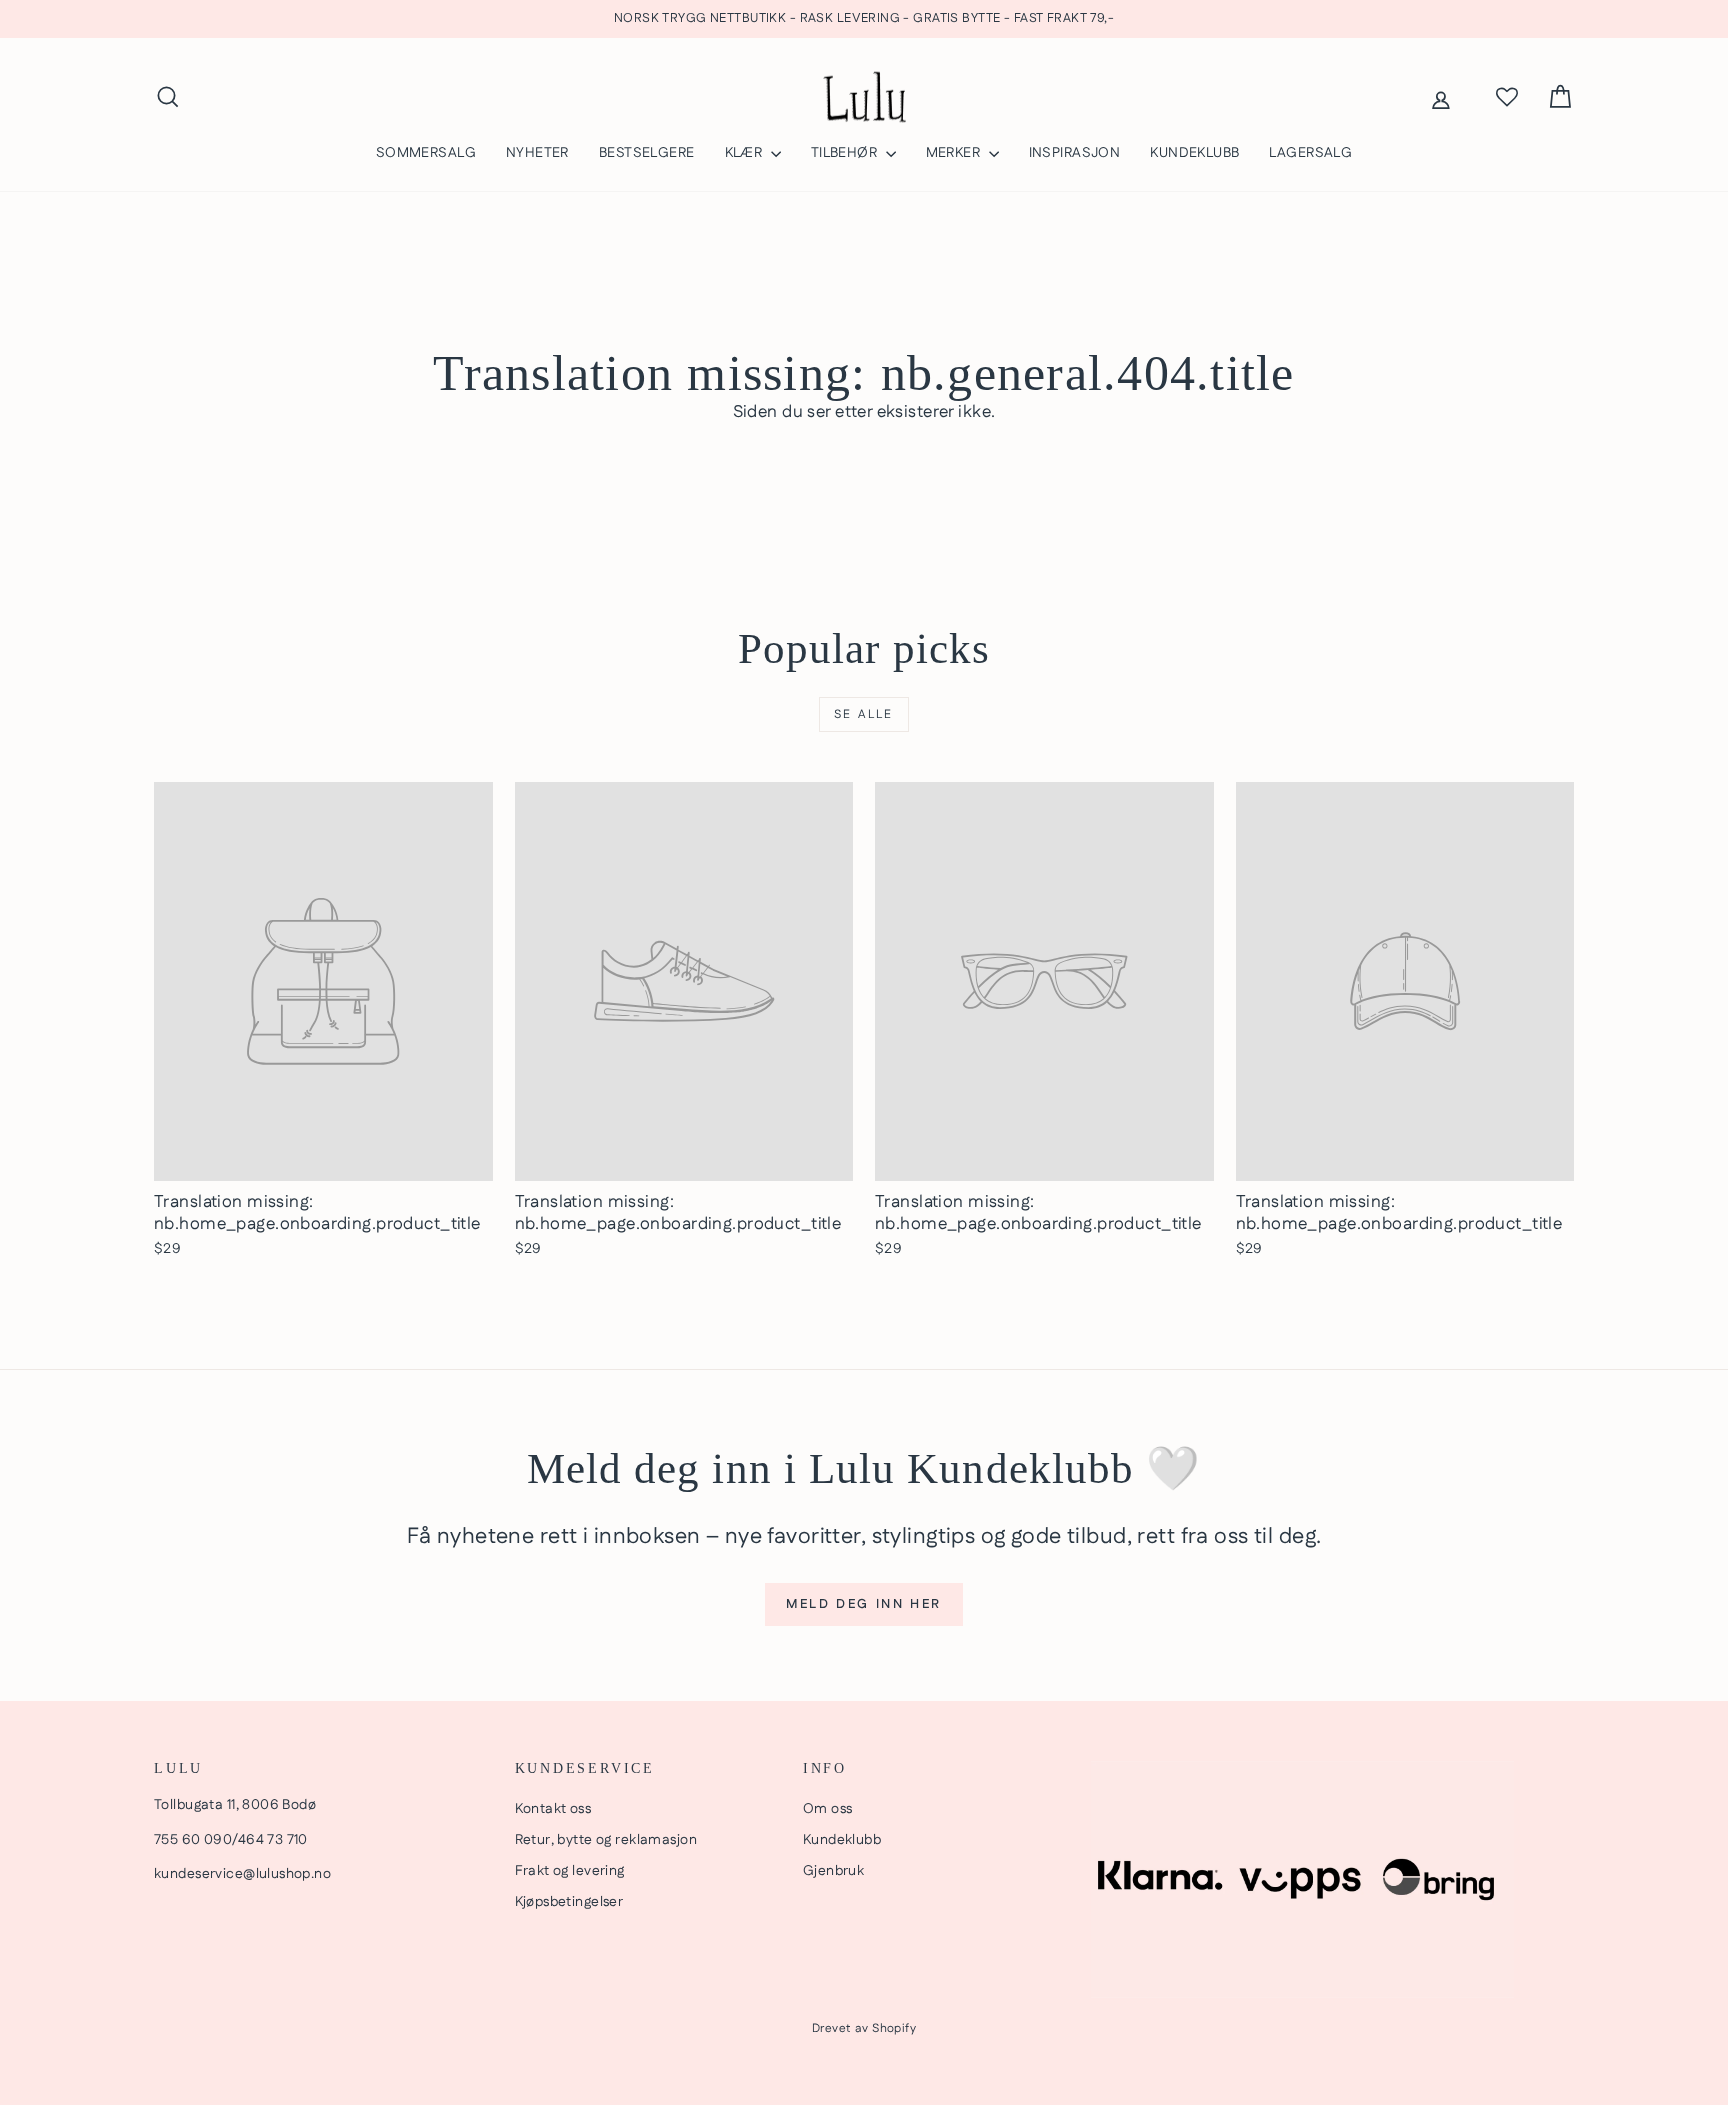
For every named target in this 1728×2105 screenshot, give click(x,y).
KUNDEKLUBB (1194, 153)
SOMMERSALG (426, 153)
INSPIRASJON (1075, 153)
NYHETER (537, 153)
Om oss (828, 1809)
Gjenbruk (833, 1871)
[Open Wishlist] (1507, 97)
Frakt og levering (570, 1871)
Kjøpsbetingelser (569, 1902)
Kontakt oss (553, 1809)
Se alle (864, 714)
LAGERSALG (1310, 153)
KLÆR (745, 153)
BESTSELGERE (647, 153)
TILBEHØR (846, 153)
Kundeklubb (842, 1840)
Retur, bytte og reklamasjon (606, 1840)
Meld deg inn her (864, 1604)
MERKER (955, 153)
